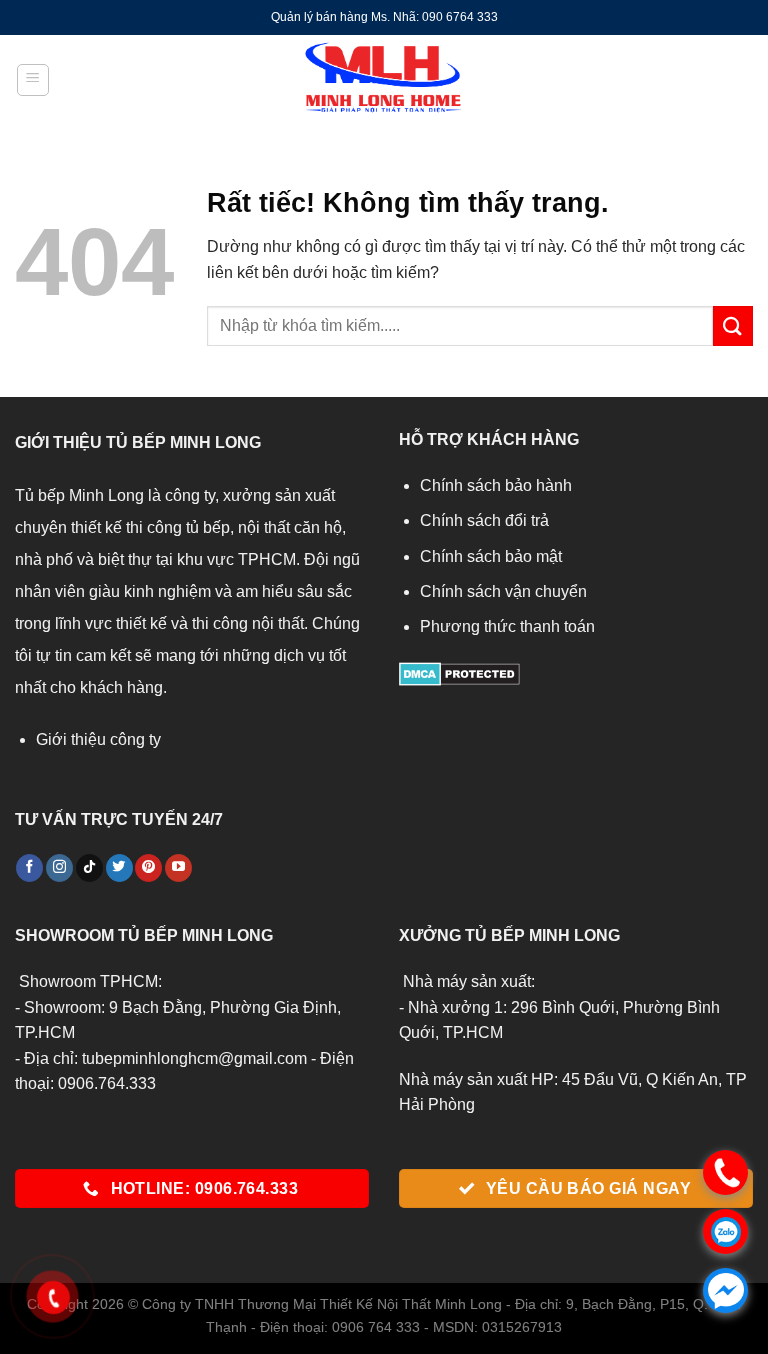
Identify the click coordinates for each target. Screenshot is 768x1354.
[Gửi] (733, 325)
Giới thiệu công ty (98, 739)
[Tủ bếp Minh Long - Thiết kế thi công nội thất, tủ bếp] (384, 80)
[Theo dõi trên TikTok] (89, 868)
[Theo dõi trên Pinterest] (148, 868)
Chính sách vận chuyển (503, 591)
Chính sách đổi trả (484, 520)
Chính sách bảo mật (491, 556)
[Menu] (33, 80)
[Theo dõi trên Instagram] (59, 868)
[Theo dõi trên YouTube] (178, 868)
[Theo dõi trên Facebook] (29, 868)
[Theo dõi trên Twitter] (119, 868)
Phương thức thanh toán (507, 626)
